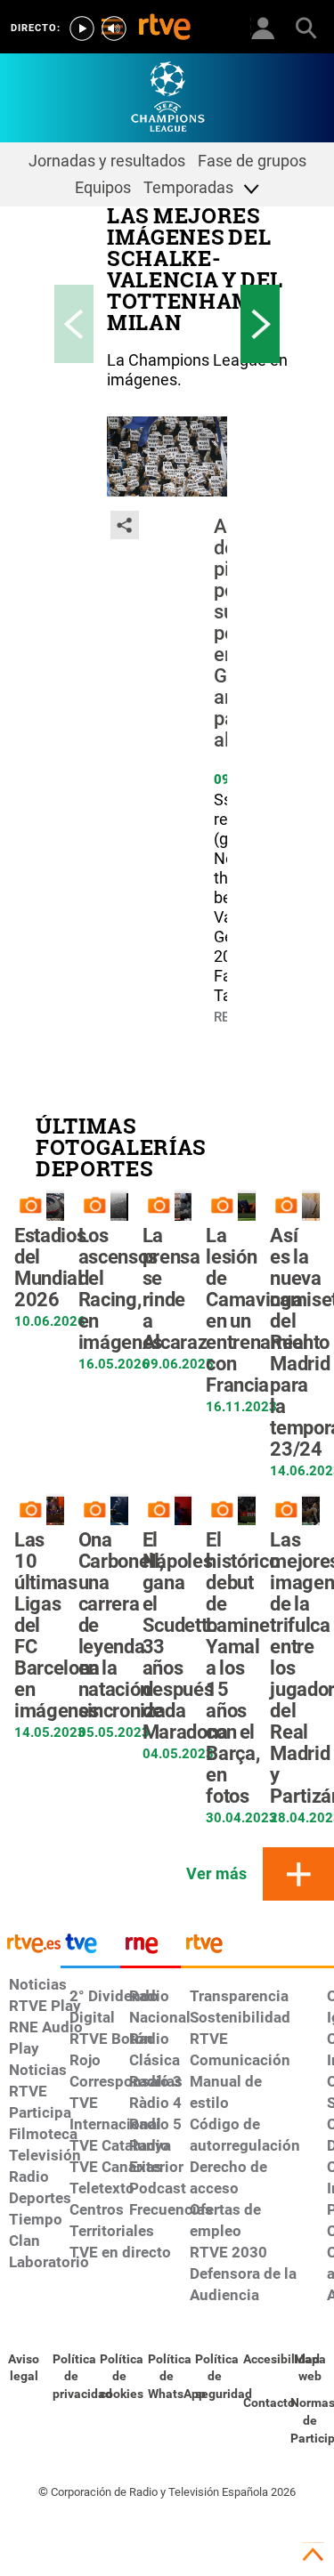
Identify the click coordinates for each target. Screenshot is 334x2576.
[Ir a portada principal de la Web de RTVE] (30, 1942)
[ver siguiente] (260, 324)
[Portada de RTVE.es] (165, 28)
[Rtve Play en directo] (82, 28)
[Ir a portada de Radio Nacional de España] (151, 1948)
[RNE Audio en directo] (114, 28)
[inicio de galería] (74, 324)
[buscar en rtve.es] (305, 27)
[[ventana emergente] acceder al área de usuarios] (263, 27)
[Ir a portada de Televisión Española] (91, 1948)
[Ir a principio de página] (313, 2555)
